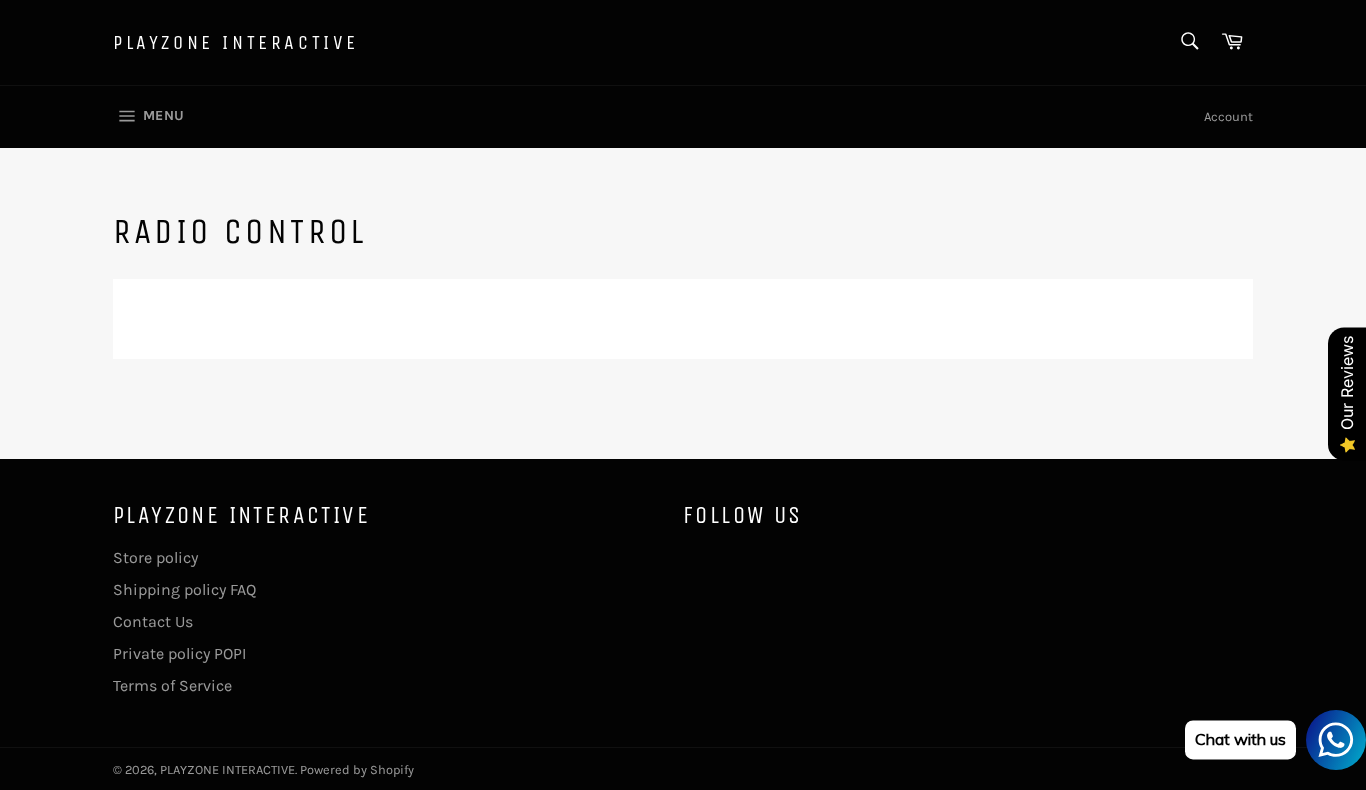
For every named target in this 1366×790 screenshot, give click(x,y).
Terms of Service (172, 685)
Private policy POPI (179, 653)
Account (1228, 116)
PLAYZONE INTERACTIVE (236, 42)
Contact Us (153, 621)
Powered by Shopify (357, 769)
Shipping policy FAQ (184, 589)
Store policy (155, 557)
